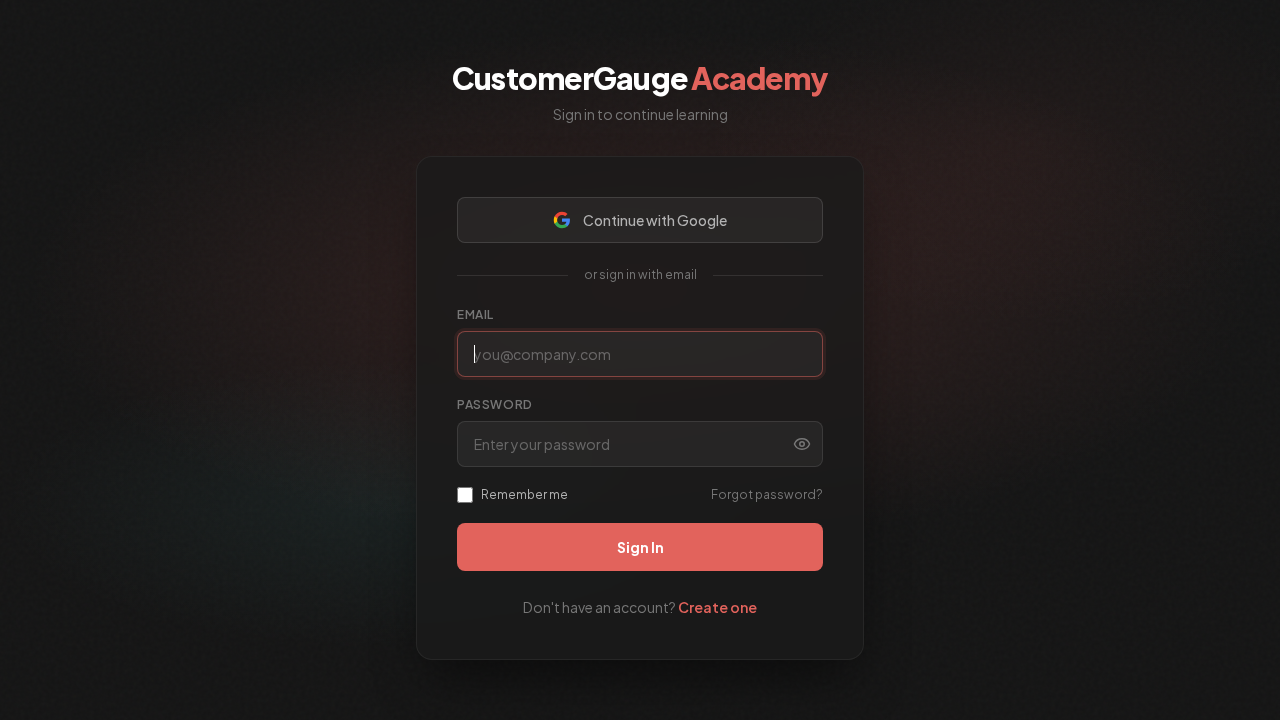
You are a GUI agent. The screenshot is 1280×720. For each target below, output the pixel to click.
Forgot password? (767, 494)
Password (495, 404)
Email (475, 314)
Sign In (640, 547)
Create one (717, 607)
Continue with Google (655, 220)
